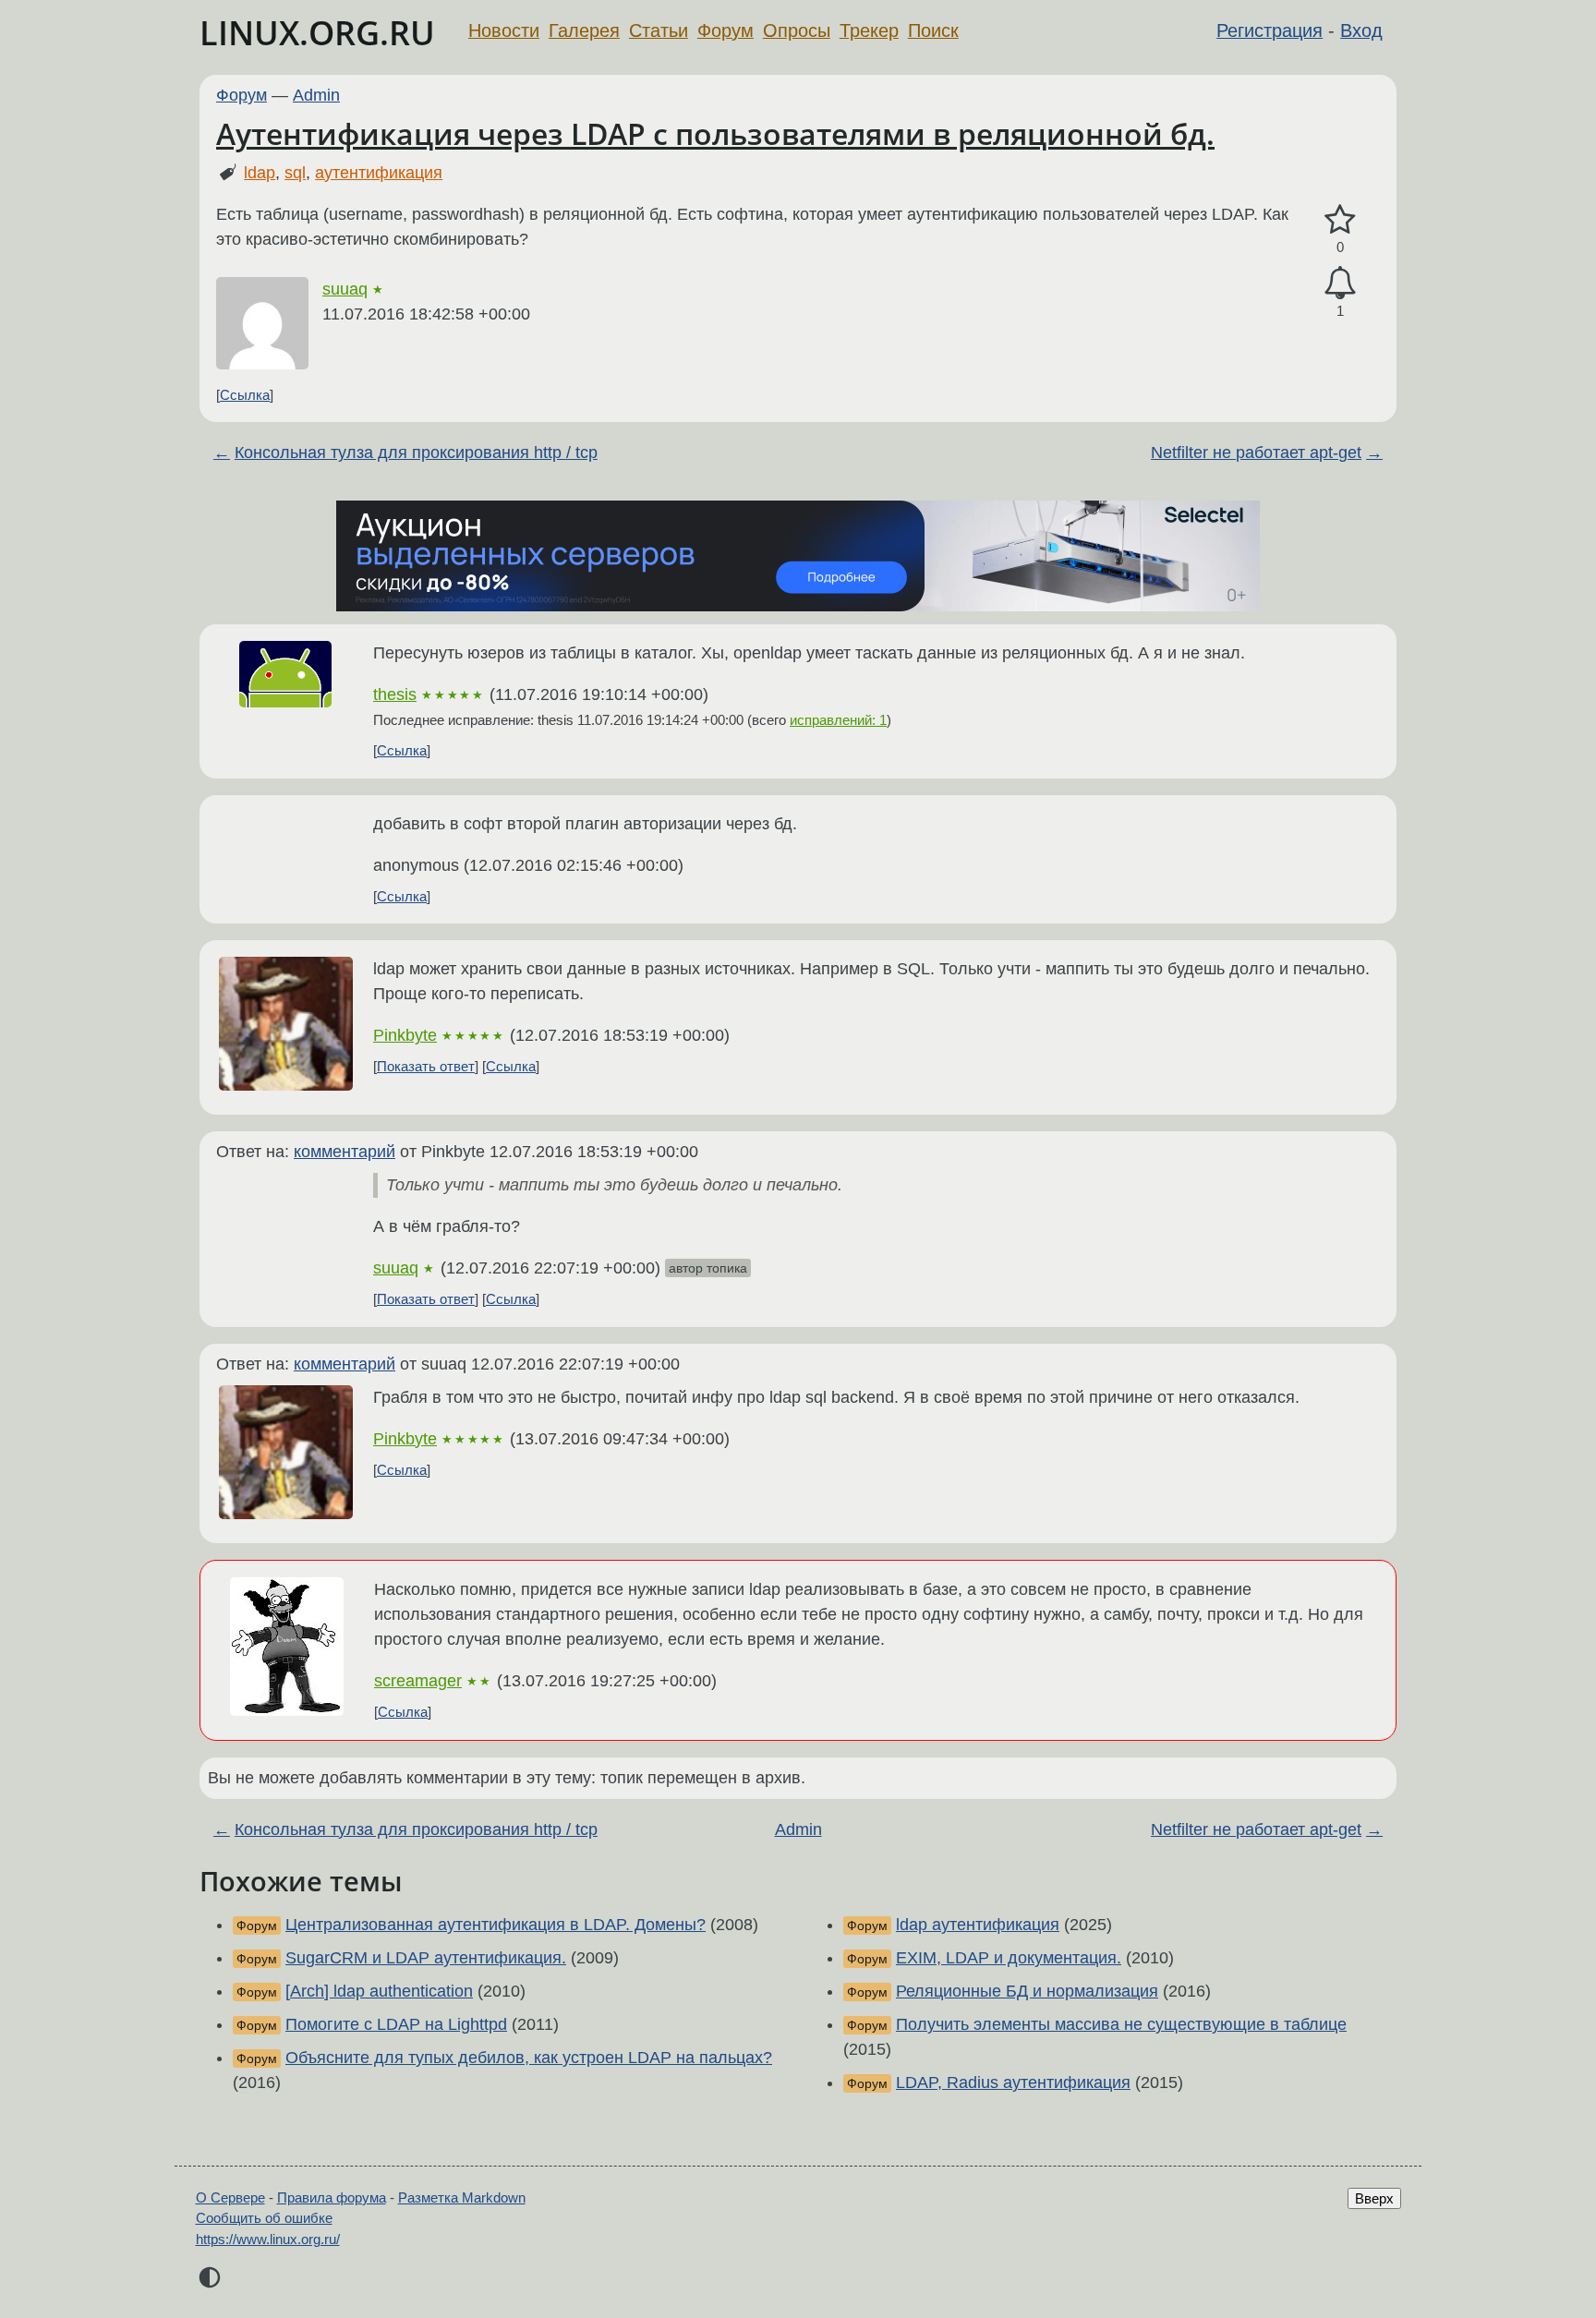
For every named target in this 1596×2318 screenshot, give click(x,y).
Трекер (869, 30)
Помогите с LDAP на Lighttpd (396, 2024)
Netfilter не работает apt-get (1256, 453)
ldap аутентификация (978, 1925)
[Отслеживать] (1340, 283)
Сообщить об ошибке (264, 2218)
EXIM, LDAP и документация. (1009, 1958)
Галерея (584, 30)
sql (295, 173)
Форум (725, 30)
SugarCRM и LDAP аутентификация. (426, 1958)
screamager (418, 1681)
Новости (504, 30)
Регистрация (1270, 30)
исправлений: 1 (838, 720)
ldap (260, 173)
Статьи (659, 30)
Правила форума (332, 2197)
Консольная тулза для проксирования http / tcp (416, 453)
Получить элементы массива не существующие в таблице (1121, 2024)
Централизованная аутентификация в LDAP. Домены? (496, 1925)
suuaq (345, 289)
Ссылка (245, 395)
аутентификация (379, 173)
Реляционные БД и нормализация (1027, 1991)
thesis (395, 694)
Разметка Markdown (462, 2197)
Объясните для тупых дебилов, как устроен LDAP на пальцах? (529, 2058)
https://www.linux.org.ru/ (268, 2239)
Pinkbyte (405, 1035)
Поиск (933, 30)
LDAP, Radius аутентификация (1013, 2083)
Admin (316, 95)
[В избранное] (1340, 220)
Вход (1361, 30)
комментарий (345, 1152)
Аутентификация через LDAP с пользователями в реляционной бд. (715, 133)
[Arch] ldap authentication (379, 1991)
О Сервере (230, 2197)
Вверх (1374, 2198)
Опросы (797, 30)
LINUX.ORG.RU (317, 33)
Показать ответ (426, 1066)
